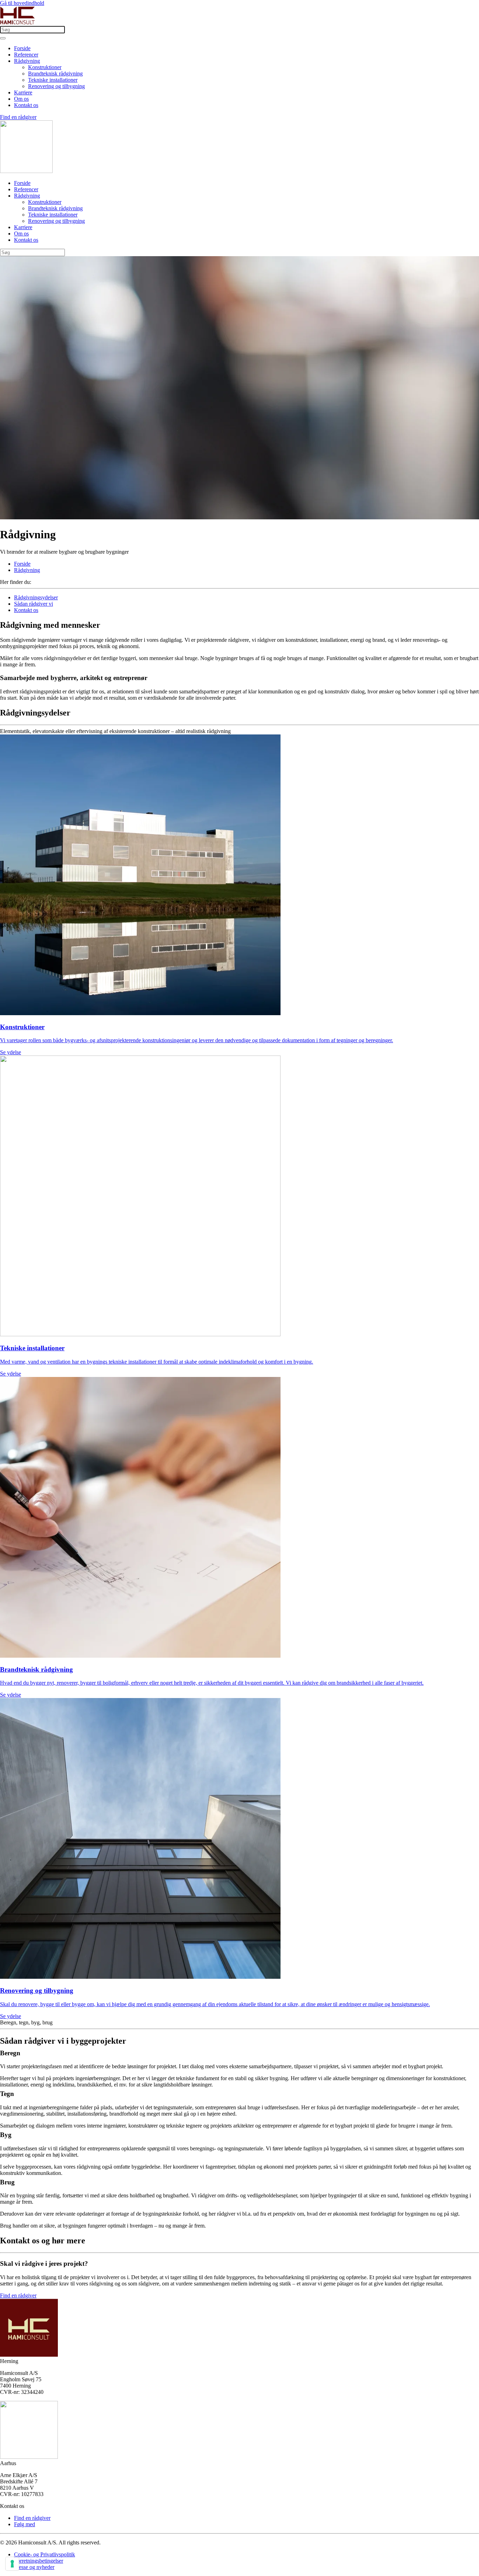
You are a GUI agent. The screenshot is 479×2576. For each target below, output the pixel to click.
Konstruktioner (45, 67)
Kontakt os (26, 105)
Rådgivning (27, 61)
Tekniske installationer (53, 80)
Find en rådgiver (18, 117)
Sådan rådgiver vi (33, 604)
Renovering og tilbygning (56, 86)
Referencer (26, 55)
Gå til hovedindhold (22, 3)
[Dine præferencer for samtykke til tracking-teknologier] (12, 2564)
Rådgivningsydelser (36, 597)
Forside (22, 48)
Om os (21, 99)
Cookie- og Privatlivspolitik (45, 2554)
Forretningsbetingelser (39, 2561)
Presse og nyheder (34, 2567)
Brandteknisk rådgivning (55, 74)
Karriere (23, 92)
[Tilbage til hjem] (18, 23)
